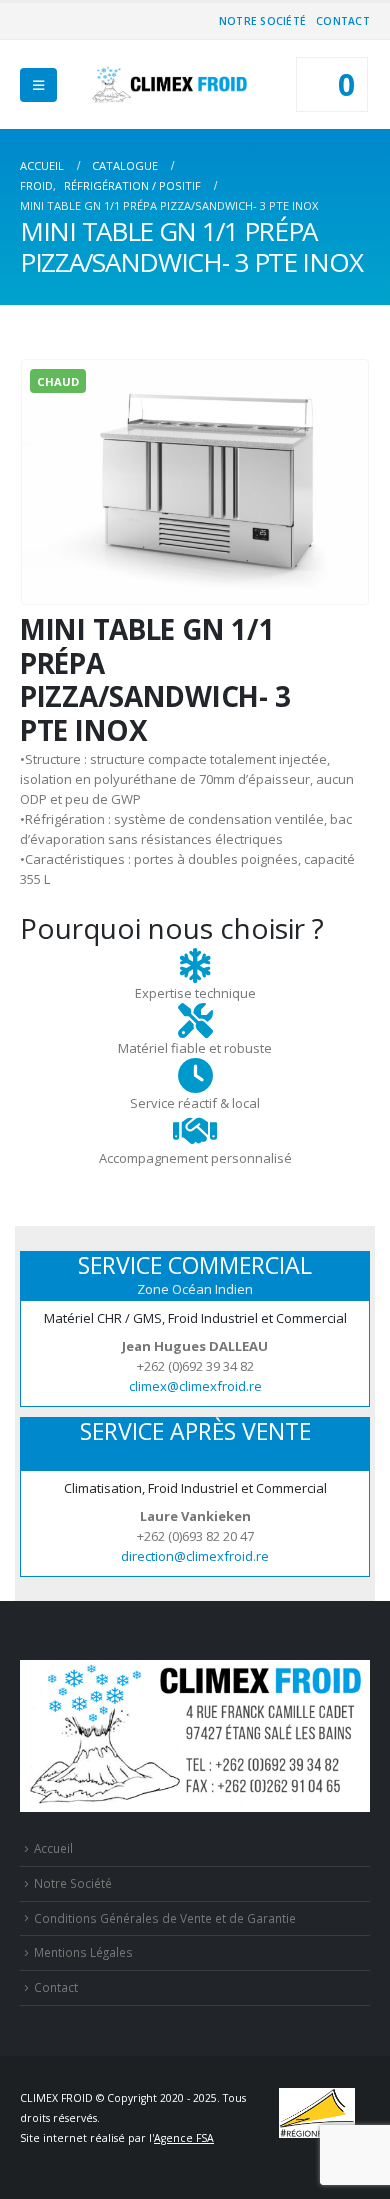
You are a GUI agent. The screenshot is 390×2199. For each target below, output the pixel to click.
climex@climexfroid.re (195, 1386)
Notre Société (262, 21)
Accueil (53, 1848)
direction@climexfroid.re (195, 1556)
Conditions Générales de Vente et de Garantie (165, 1918)
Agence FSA (184, 2138)
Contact (343, 21)
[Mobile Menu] (38, 85)
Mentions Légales (83, 1952)
